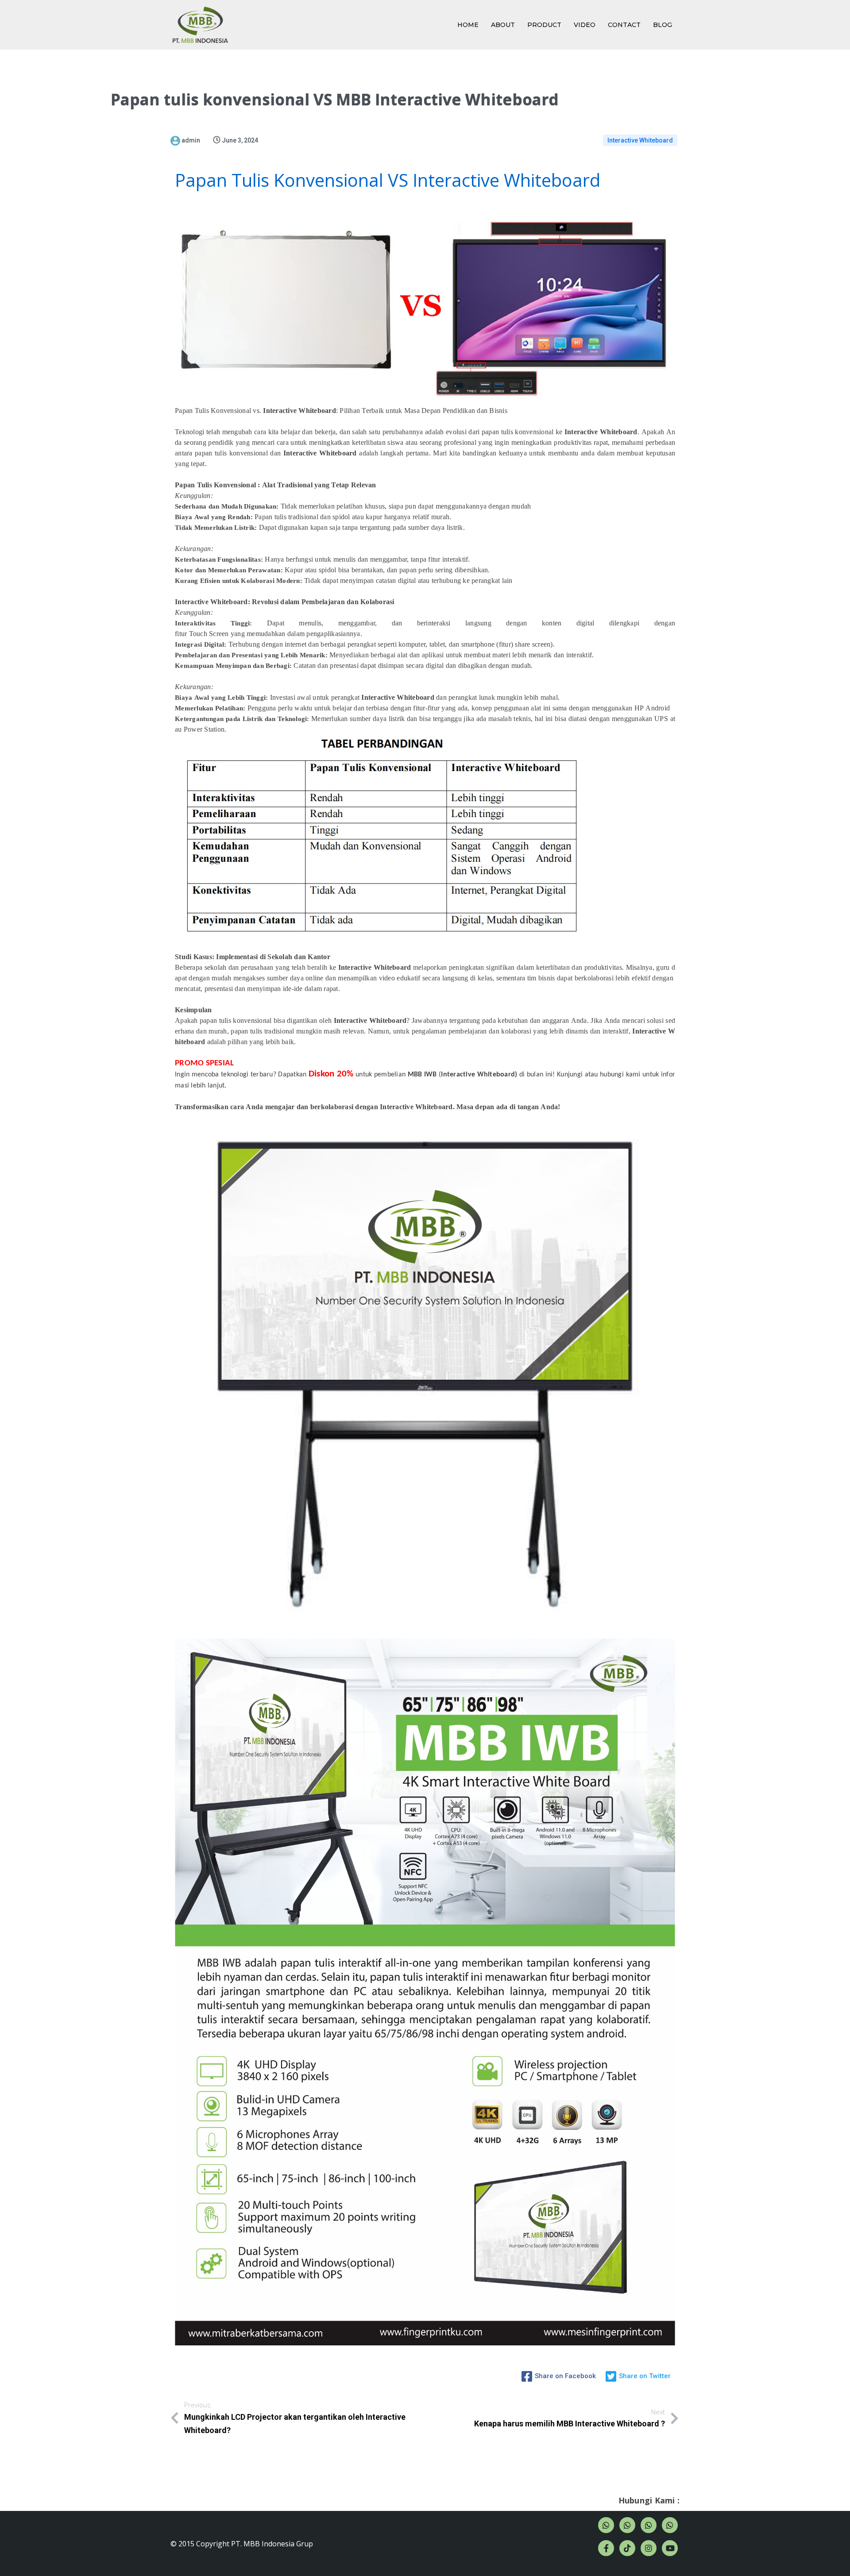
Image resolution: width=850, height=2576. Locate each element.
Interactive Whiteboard (640, 140)
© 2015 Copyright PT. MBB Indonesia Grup (242, 2544)
